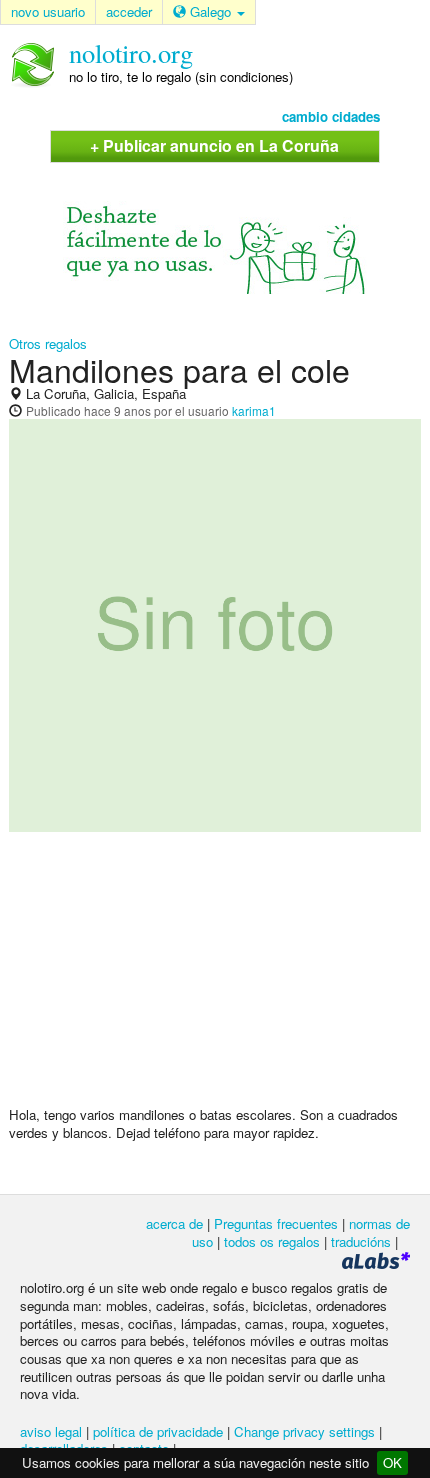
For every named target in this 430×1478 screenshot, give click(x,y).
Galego (210, 11)
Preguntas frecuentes (276, 1223)
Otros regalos (48, 343)
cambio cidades (331, 116)
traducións (361, 1241)
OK (392, 1462)
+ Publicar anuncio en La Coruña (214, 145)
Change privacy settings (304, 1431)
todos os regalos (272, 1241)
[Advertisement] (215, 977)
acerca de (174, 1223)
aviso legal (51, 1431)
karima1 (254, 410)
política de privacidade (158, 1431)
